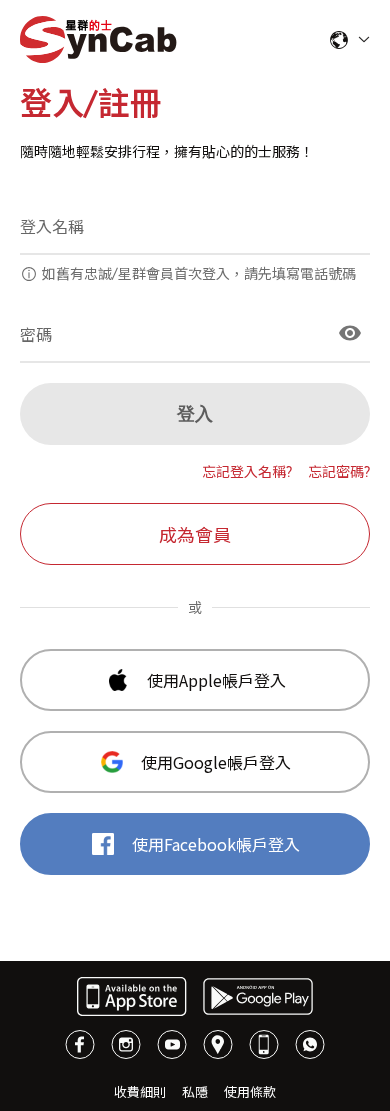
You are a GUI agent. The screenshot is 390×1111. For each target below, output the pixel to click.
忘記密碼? (339, 472)
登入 (195, 414)
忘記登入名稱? (247, 472)
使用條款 (250, 1092)
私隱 (195, 1092)
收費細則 (140, 1092)
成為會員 (195, 535)
